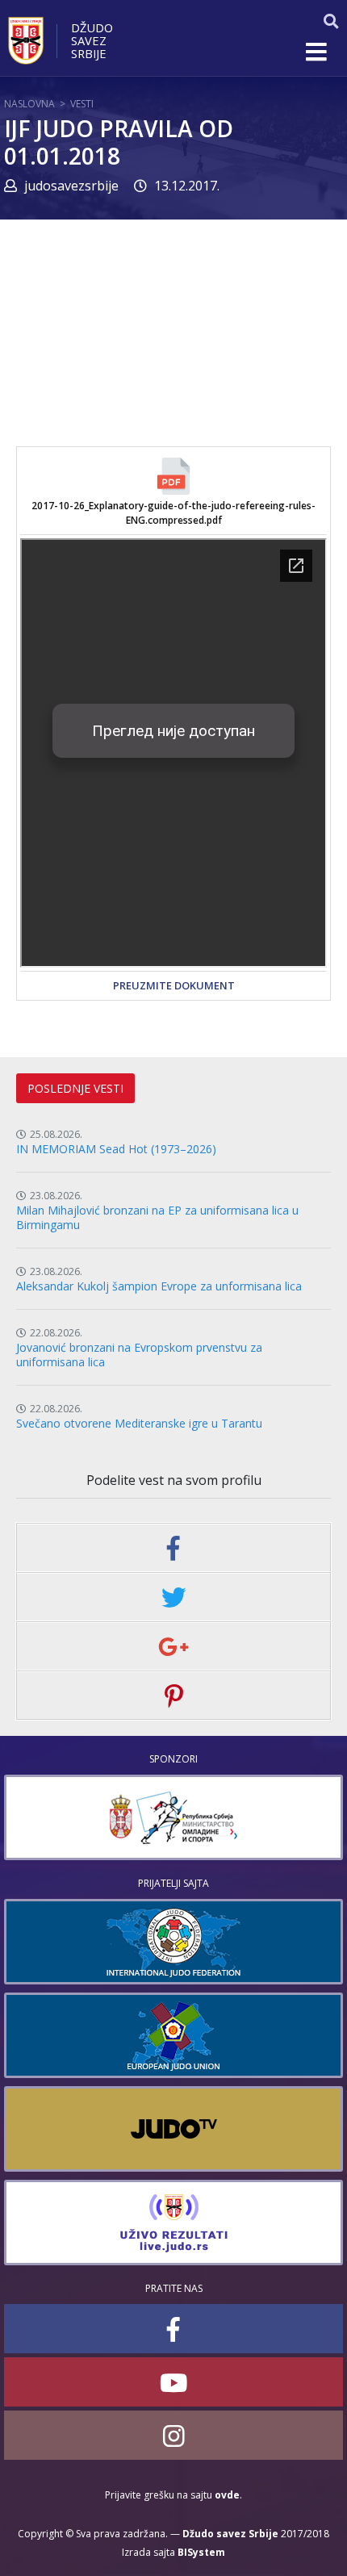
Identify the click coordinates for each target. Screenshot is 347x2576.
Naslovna (29, 104)
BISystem (201, 2552)
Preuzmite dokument (174, 985)
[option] (173, 1817)
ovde (227, 2495)
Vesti (82, 104)
